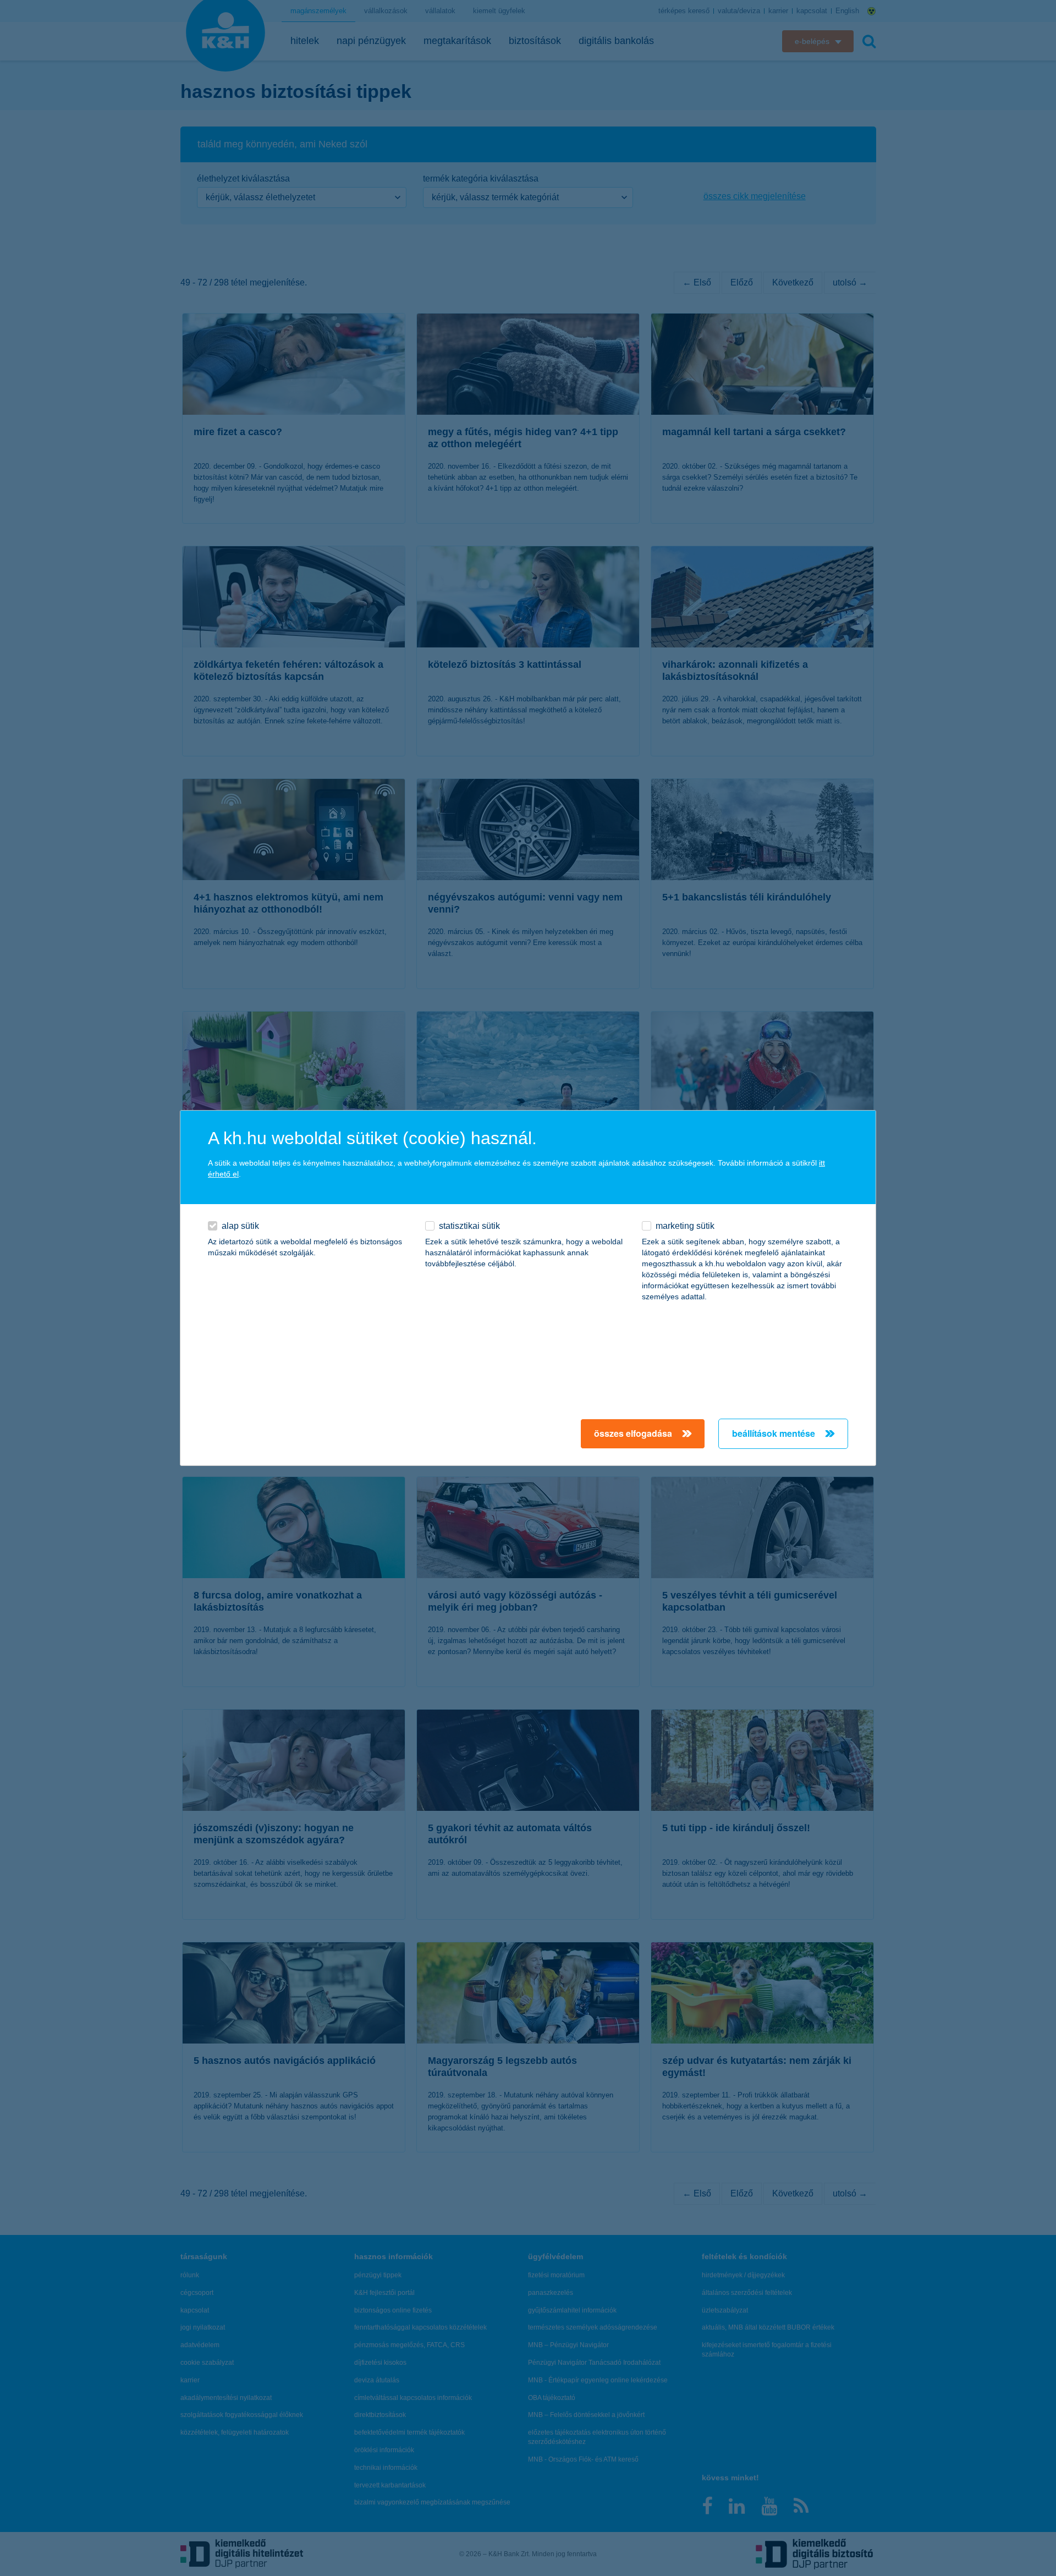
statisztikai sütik (469, 1226)
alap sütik (240, 1226)
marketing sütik (685, 1226)
